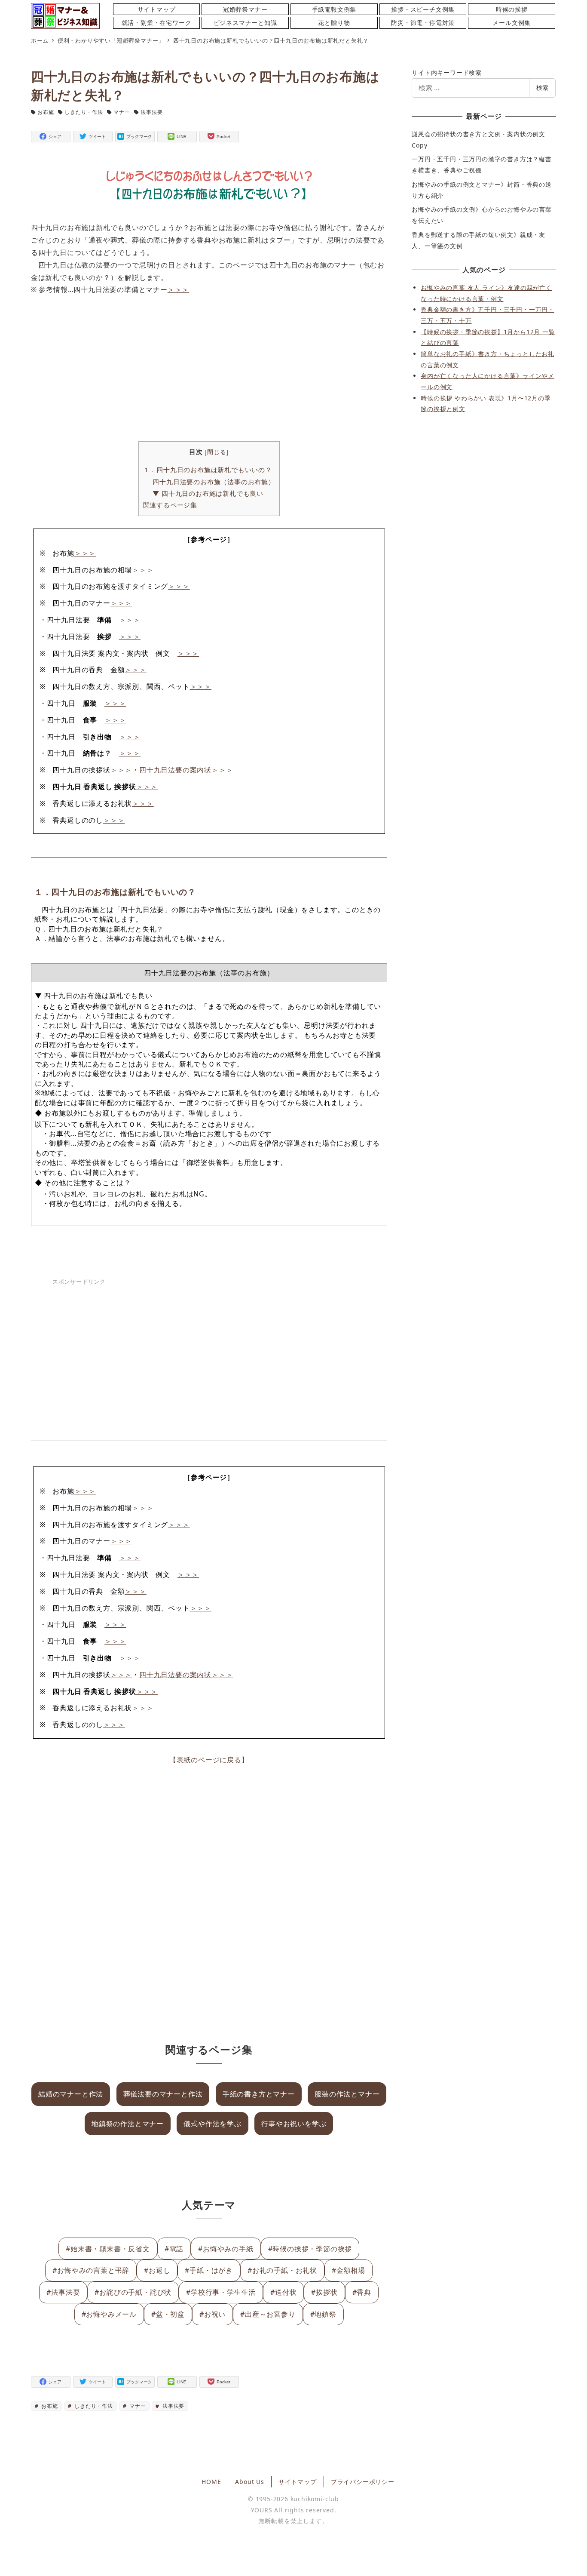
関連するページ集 (170, 505)
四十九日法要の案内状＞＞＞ (186, 770)
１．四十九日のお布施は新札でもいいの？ (208, 470)
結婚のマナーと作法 (71, 2094)
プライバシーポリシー (363, 2482)
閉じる (217, 452)
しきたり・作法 (84, 112)
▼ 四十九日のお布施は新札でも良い (208, 493)
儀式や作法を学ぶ (212, 2124)
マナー (122, 112)
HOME (211, 2482)
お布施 (46, 112)
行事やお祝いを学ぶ (294, 2124)
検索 (542, 88)
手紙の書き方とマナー (259, 2094)
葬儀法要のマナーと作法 (163, 2094)
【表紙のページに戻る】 (209, 1760)
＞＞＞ (178, 289)
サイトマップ (298, 2482)
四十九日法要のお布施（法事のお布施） (214, 482)
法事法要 (151, 112)
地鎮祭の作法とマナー (128, 2124)
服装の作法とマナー (347, 2094)
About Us (249, 2482)
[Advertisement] (209, 369)
